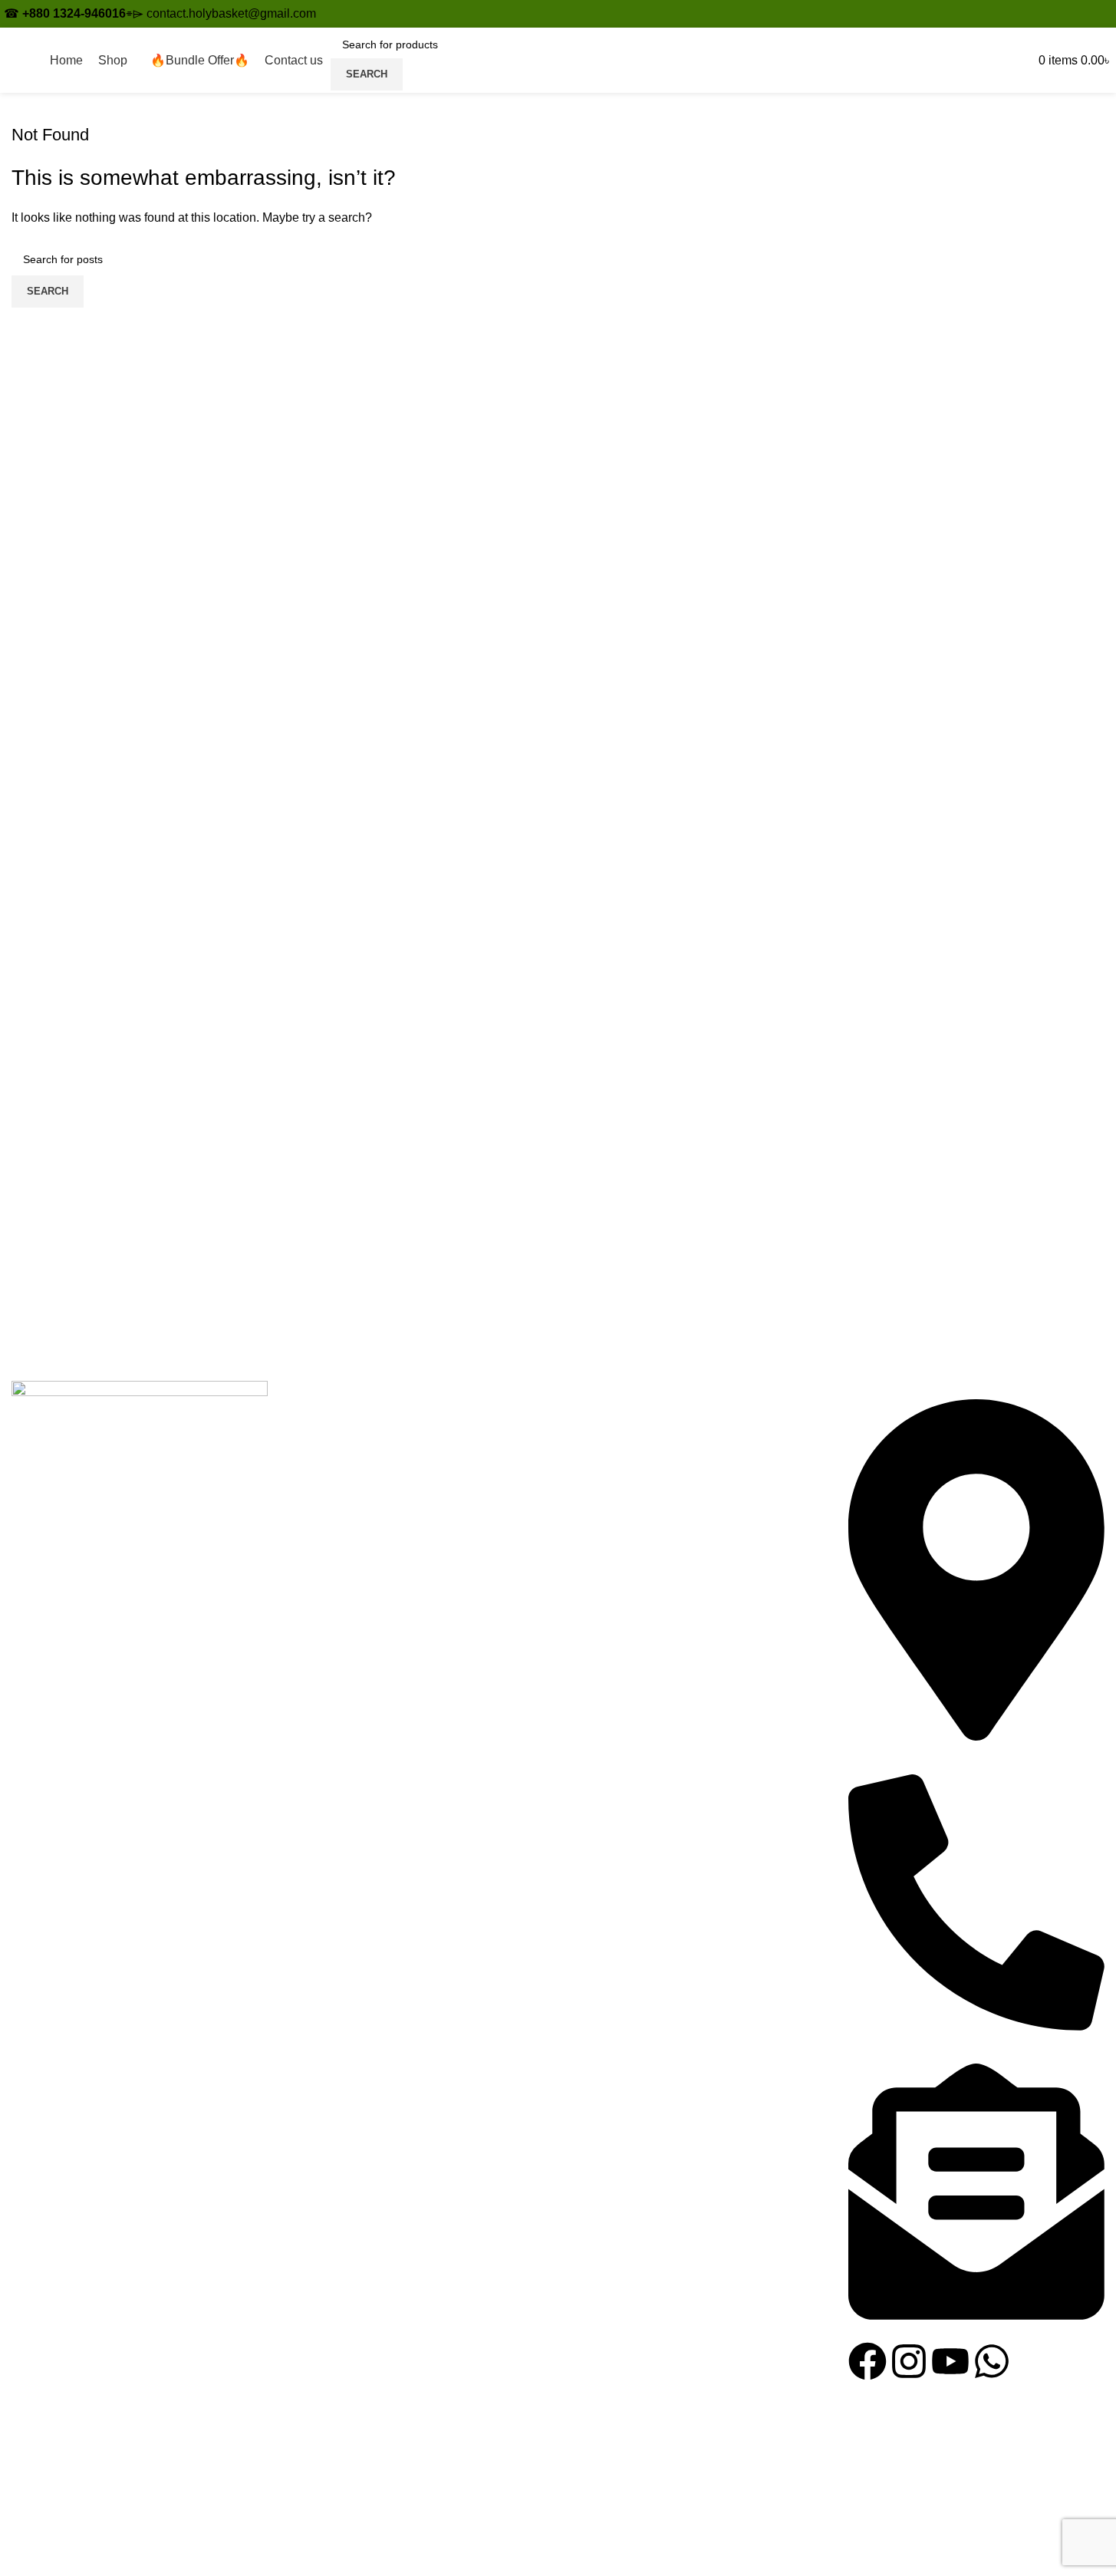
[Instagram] (909, 2361)
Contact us (599, 1421)
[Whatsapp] (992, 2361)
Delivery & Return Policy (637, 1508)
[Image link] (140, 1955)
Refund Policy (608, 1536)
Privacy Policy (609, 1450)
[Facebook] (867, 2361)
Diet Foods (321, 1479)
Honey (309, 1421)
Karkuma (315, 1450)
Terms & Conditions (623, 1479)
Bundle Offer (325, 1508)
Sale (303, 1536)
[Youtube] (950, 2361)
